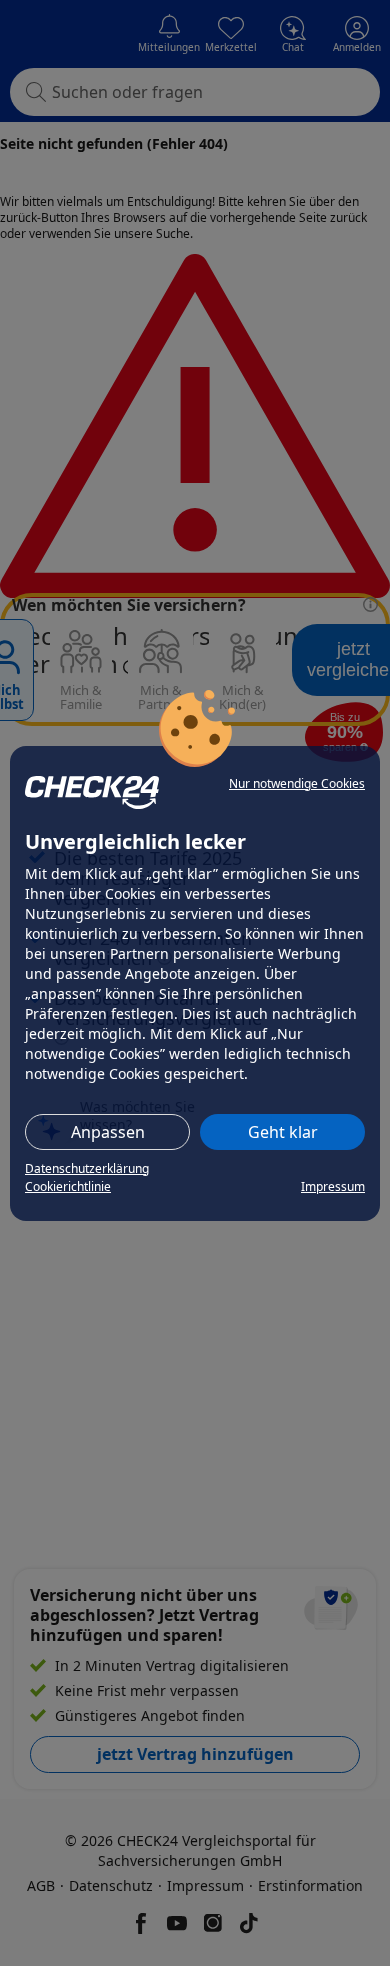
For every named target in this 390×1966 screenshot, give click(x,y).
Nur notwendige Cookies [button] (297, 783)
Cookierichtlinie (68, 1186)
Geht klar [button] (283, 1132)
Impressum (333, 1186)
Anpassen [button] (108, 1132)
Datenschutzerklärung (87, 1168)
